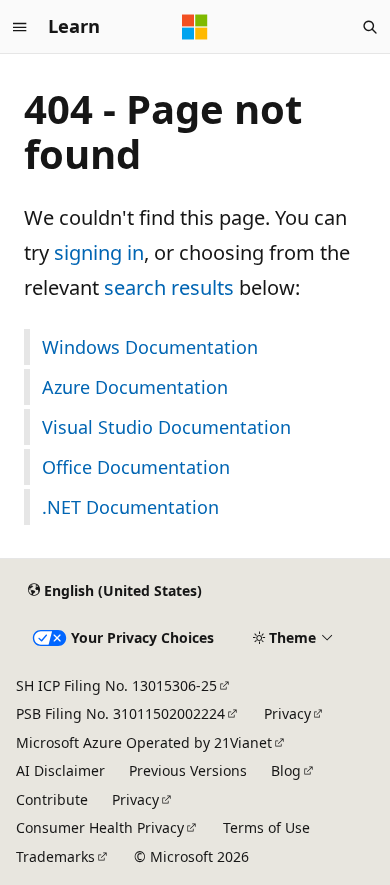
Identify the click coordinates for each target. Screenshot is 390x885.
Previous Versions (188, 770)
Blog (286, 770)
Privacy (287, 713)
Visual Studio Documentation (166, 427)
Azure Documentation (135, 387)
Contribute (52, 799)
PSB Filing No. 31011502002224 (120, 713)
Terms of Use (266, 827)
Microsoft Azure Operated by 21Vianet (144, 742)
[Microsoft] (195, 27)
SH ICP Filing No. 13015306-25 (116, 685)
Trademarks (55, 856)
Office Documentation (136, 467)
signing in (99, 252)
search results (169, 287)
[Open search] (370, 27)
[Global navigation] (20, 27)
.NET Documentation (130, 507)
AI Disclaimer (60, 770)
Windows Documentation (150, 347)
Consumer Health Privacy (100, 827)
